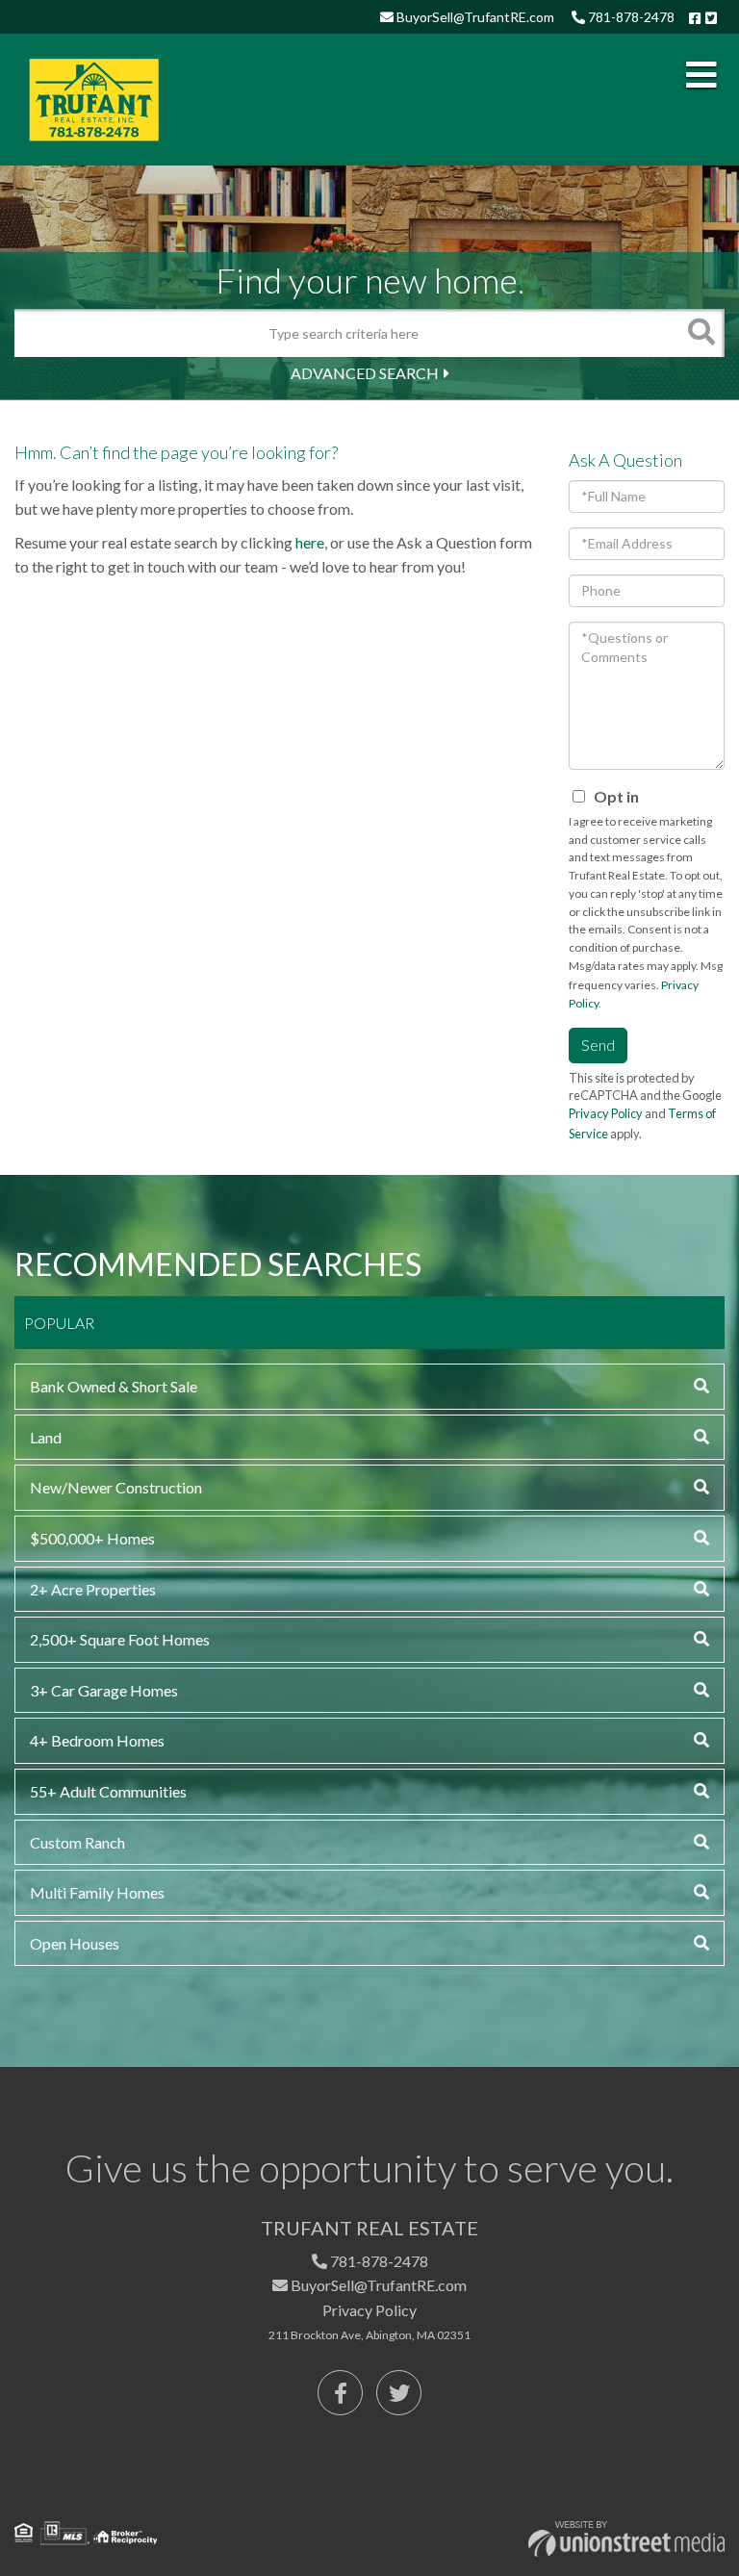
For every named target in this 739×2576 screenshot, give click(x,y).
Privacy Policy (606, 1113)
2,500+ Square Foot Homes (120, 1639)
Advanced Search (365, 373)
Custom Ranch (77, 1842)
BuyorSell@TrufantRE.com (474, 17)
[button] (701, 333)
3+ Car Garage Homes (104, 1690)
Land (46, 1437)
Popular (59, 1323)
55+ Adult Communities (108, 1791)
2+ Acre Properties (93, 1589)
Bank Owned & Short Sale (114, 1386)
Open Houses (75, 1943)
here (310, 542)
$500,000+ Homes (92, 1538)
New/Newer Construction (116, 1487)
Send (598, 1045)
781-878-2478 (630, 17)
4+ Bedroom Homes (97, 1740)
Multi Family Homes (97, 1892)
